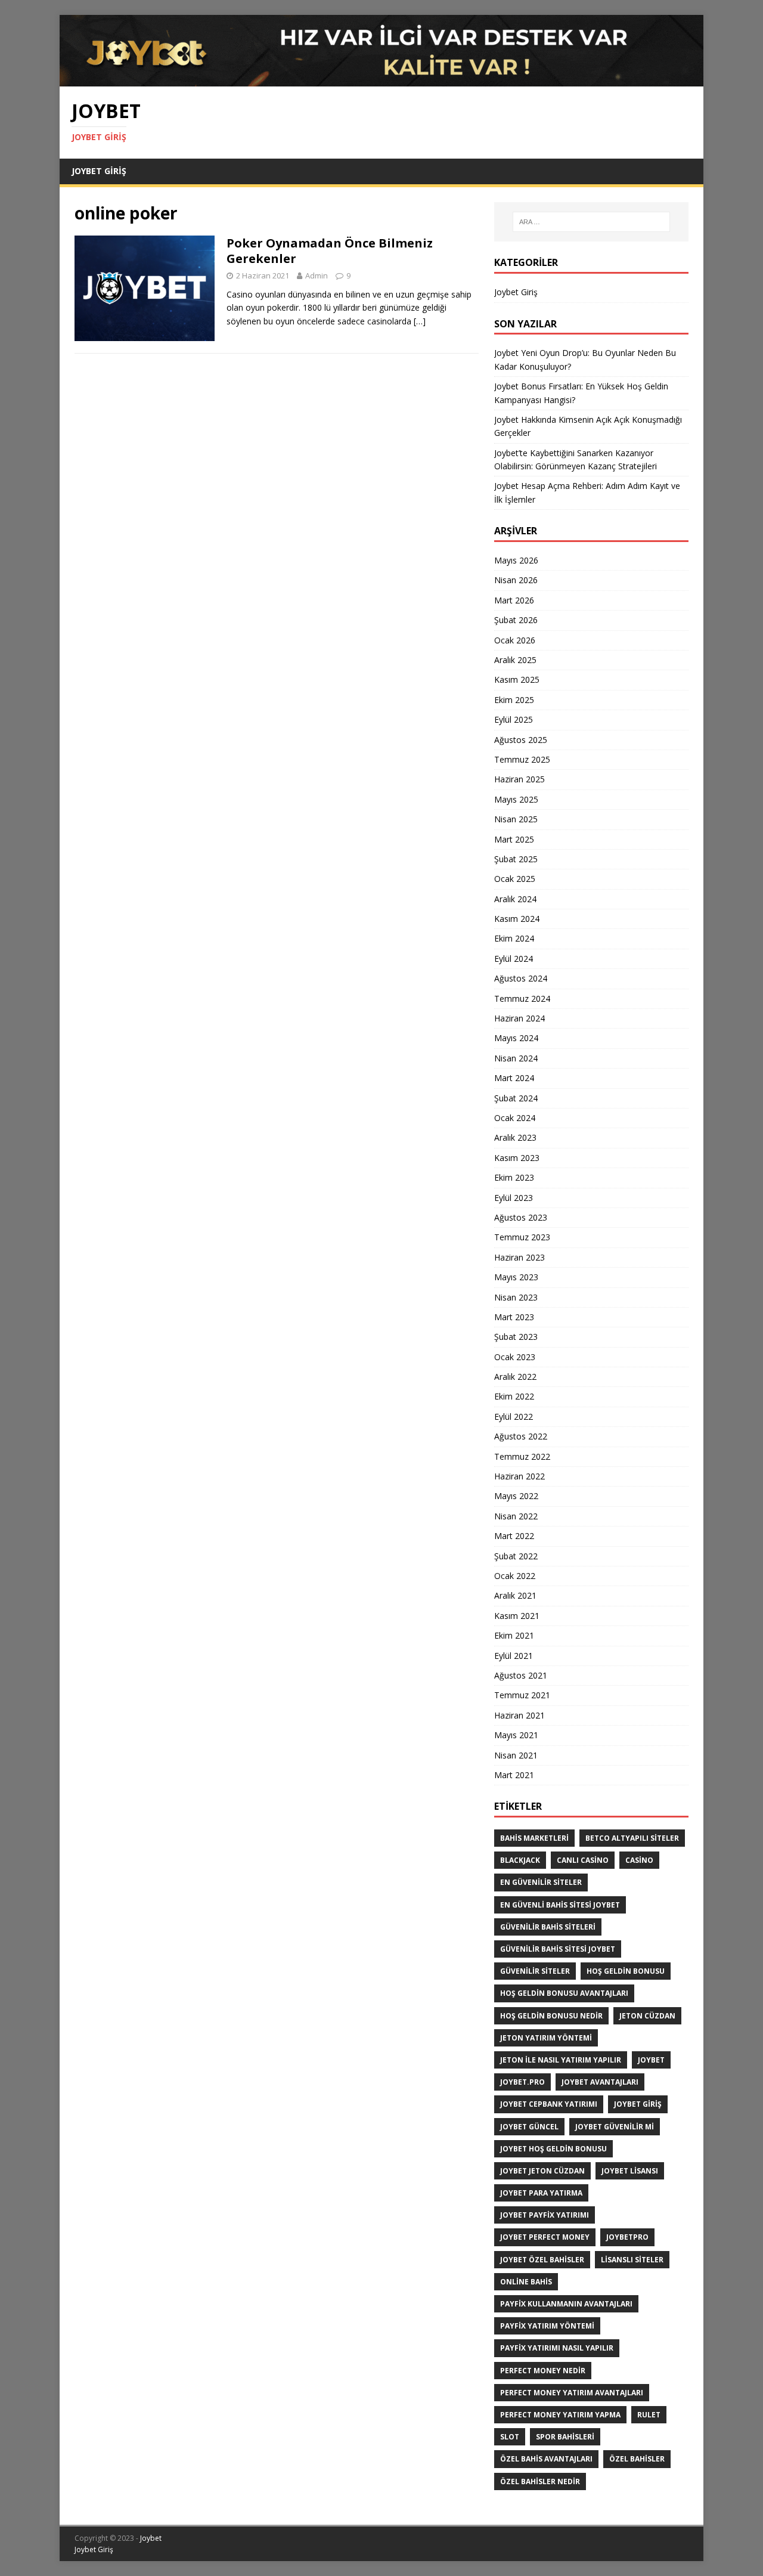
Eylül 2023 (514, 1198)
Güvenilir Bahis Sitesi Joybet (558, 1949)
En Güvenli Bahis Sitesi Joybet (560, 1905)
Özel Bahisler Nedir (540, 2481)
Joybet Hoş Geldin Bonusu (553, 2149)
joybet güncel (529, 2127)
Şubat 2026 (516, 620)
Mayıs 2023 (516, 1277)
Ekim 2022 (514, 1396)
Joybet (151, 2538)
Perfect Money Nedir (543, 2371)
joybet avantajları (600, 2082)
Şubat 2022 (516, 1556)
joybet (651, 2060)
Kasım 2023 (517, 1158)
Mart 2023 (514, 1317)
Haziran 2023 (519, 1257)
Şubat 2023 (516, 1337)
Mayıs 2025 (516, 799)
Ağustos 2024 (521, 978)
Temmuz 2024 (522, 998)
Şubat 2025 (516, 859)
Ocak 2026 (515, 640)
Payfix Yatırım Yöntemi (547, 2326)
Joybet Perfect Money (545, 2237)
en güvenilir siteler (541, 1882)
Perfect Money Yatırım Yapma (560, 2415)
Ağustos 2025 (521, 740)
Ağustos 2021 (521, 1675)
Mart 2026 (514, 600)
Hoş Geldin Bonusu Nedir (551, 2016)
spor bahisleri (565, 2437)
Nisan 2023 (516, 1297)
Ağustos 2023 (521, 1217)
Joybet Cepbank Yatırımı (549, 2104)
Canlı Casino (583, 1860)
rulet (649, 2415)
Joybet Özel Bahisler (542, 2260)
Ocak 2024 (515, 1118)
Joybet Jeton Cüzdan (542, 2171)
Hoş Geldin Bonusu (626, 1971)
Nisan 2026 (516, 580)
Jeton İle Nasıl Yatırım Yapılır (561, 2060)
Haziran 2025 (519, 779)
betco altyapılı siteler (632, 1838)
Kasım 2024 (517, 919)
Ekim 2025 (514, 700)
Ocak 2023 (515, 1357)
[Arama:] (591, 222)
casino (639, 1860)
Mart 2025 (514, 839)
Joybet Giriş (99, 171)
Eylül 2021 (514, 1656)
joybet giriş (638, 2104)
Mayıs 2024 (516, 1038)
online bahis (526, 2282)
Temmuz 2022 (522, 1456)
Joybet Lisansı (630, 2171)
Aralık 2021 (515, 1595)
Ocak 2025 (515, 879)
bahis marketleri (534, 1838)
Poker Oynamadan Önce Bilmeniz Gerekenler (330, 251)
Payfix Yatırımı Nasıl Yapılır (557, 2348)
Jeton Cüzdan (647, 2016)
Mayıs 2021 (516, 1735)
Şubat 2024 (516, 1098)
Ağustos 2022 (521, 1436)
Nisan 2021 (516, 1755)
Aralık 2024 (515, 899)
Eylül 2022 (514, 1417)
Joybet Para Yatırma (541, 2193)
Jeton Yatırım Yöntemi (546, 2038)
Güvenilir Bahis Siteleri (548, 1927)
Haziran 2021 (519, 1715)
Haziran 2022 (519, 1476)
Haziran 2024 (519, 1018)
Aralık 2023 (515, 1137)
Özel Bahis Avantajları (546, 2459)
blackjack (520, 1860)
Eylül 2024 (514, 959)
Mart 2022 (514, 1536)
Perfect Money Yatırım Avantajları (572, 2393)
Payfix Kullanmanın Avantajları (566, 2304)
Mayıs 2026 (516, 560)
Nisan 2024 (516, 1058)
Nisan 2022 (516, 1516)
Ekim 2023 (514, 1177)
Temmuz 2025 (522, 759)
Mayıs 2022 (516, 1496)
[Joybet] (381, 80)
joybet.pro (522, 2082)
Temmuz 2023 (522, 1237)
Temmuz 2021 (522, 1695)
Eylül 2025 (514, 719)
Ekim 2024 (514, 938)
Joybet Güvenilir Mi (615, 2127)
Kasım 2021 (517, 1616)
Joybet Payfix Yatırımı (545, 2215)
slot (510, 2437)
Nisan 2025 (516, 819)
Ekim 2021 (514, 1635)
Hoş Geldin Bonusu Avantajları (564, 1993)
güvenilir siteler (535, 1971)
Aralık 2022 (515, 1377)
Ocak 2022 (515, 1576)
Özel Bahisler (637, 2459)
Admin (317, 275)
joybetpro (627, 2237)
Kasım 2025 (517, 679)
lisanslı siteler (632, 2260)
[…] (420, 321)
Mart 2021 (514, 1775)
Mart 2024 (514, 1078)
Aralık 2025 (515, 660)
